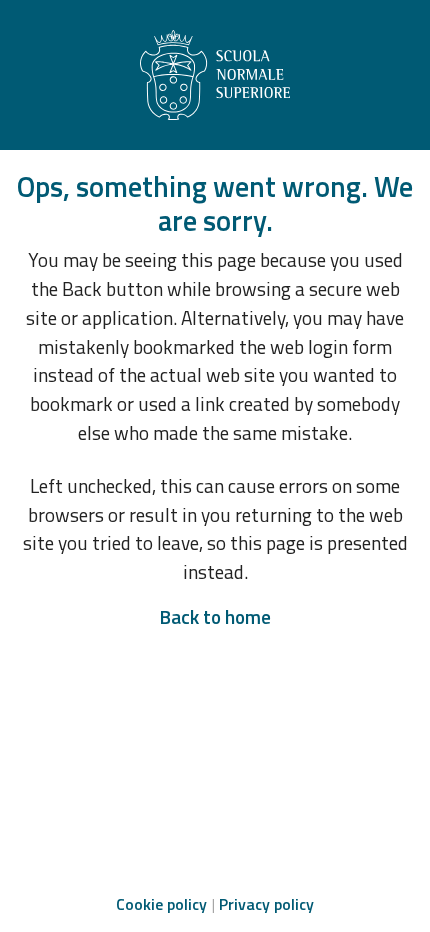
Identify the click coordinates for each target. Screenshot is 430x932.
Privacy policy (266, 904)
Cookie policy (161, 904)
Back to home (215, 616)
